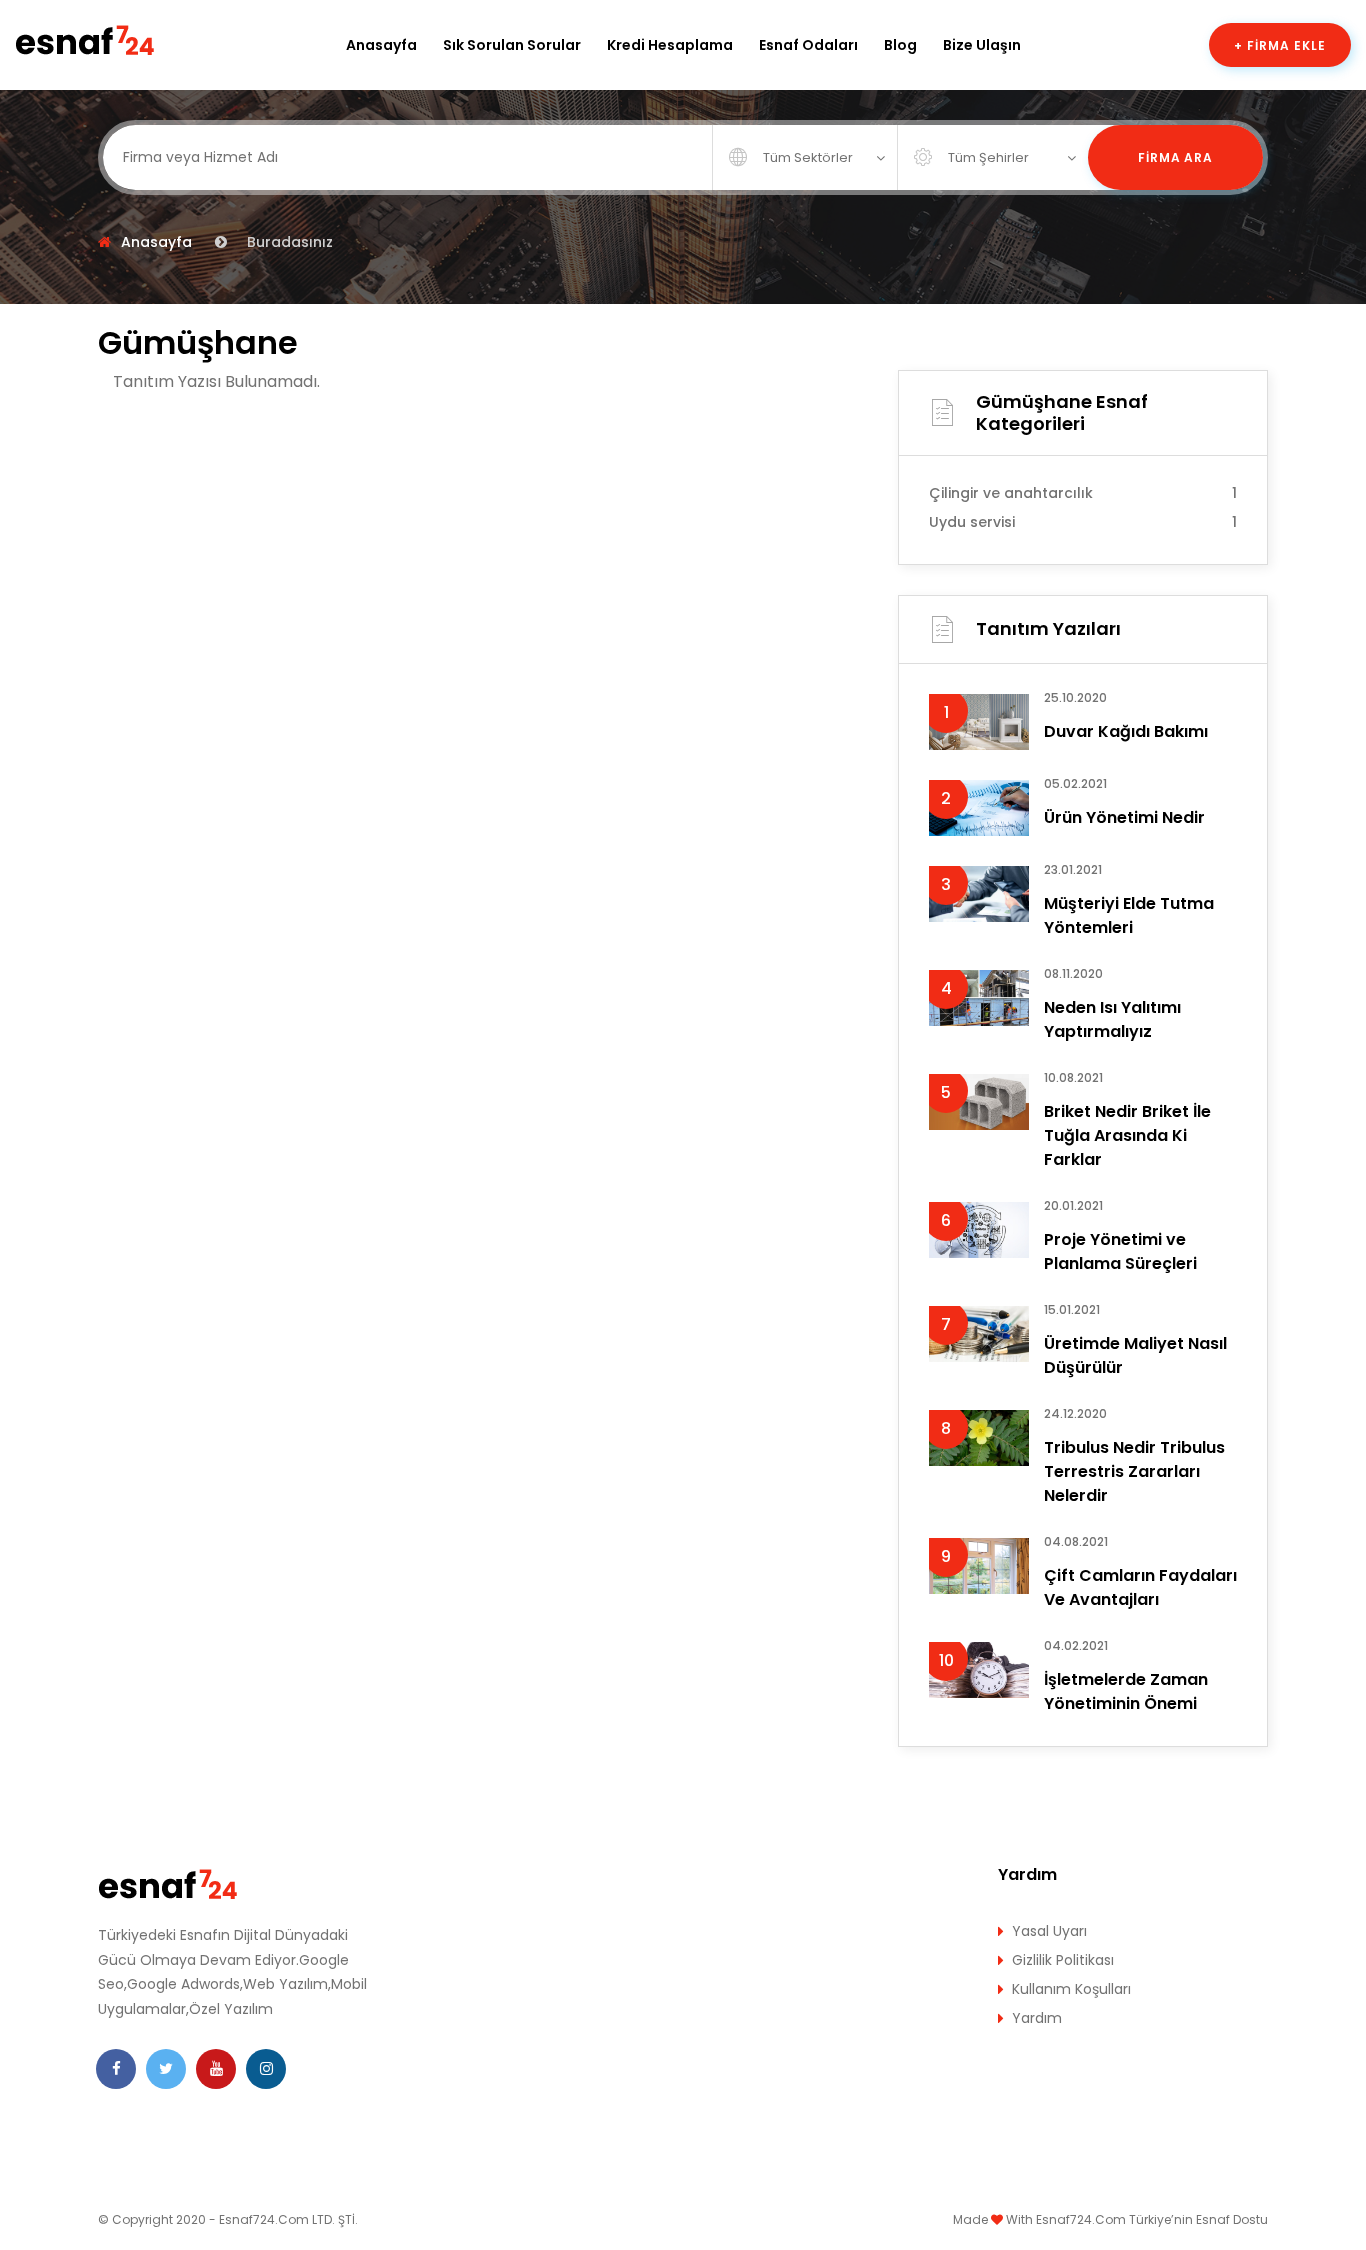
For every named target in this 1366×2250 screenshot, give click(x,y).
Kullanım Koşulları (1071, 1989)
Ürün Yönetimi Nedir (1124, 817)
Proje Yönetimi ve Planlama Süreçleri (1120, 1251)
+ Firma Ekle (1280, 45)
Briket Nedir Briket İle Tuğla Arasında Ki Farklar (1127, 1135)
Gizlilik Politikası (1063, 1960)
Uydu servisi (1083, 522)
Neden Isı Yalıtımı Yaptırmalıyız (1112, 1019)
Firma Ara (1176, 157)
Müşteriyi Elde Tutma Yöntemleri (1129, 915)
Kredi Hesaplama (670, 45)
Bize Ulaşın (982, 45)
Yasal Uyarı (1049, 1931)
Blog (900, 45)
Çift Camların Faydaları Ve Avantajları (1140, 1587)
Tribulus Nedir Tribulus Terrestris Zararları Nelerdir (1134, 1471)
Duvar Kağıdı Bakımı (1126, 731)
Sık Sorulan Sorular (512, 45)
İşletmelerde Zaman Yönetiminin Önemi (1126, 1691)
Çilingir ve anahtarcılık (1083, 493)
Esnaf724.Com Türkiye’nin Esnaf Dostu (1152, 2219)
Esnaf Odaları (808, 45)
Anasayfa (381, 45)
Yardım (1037, 2018)
